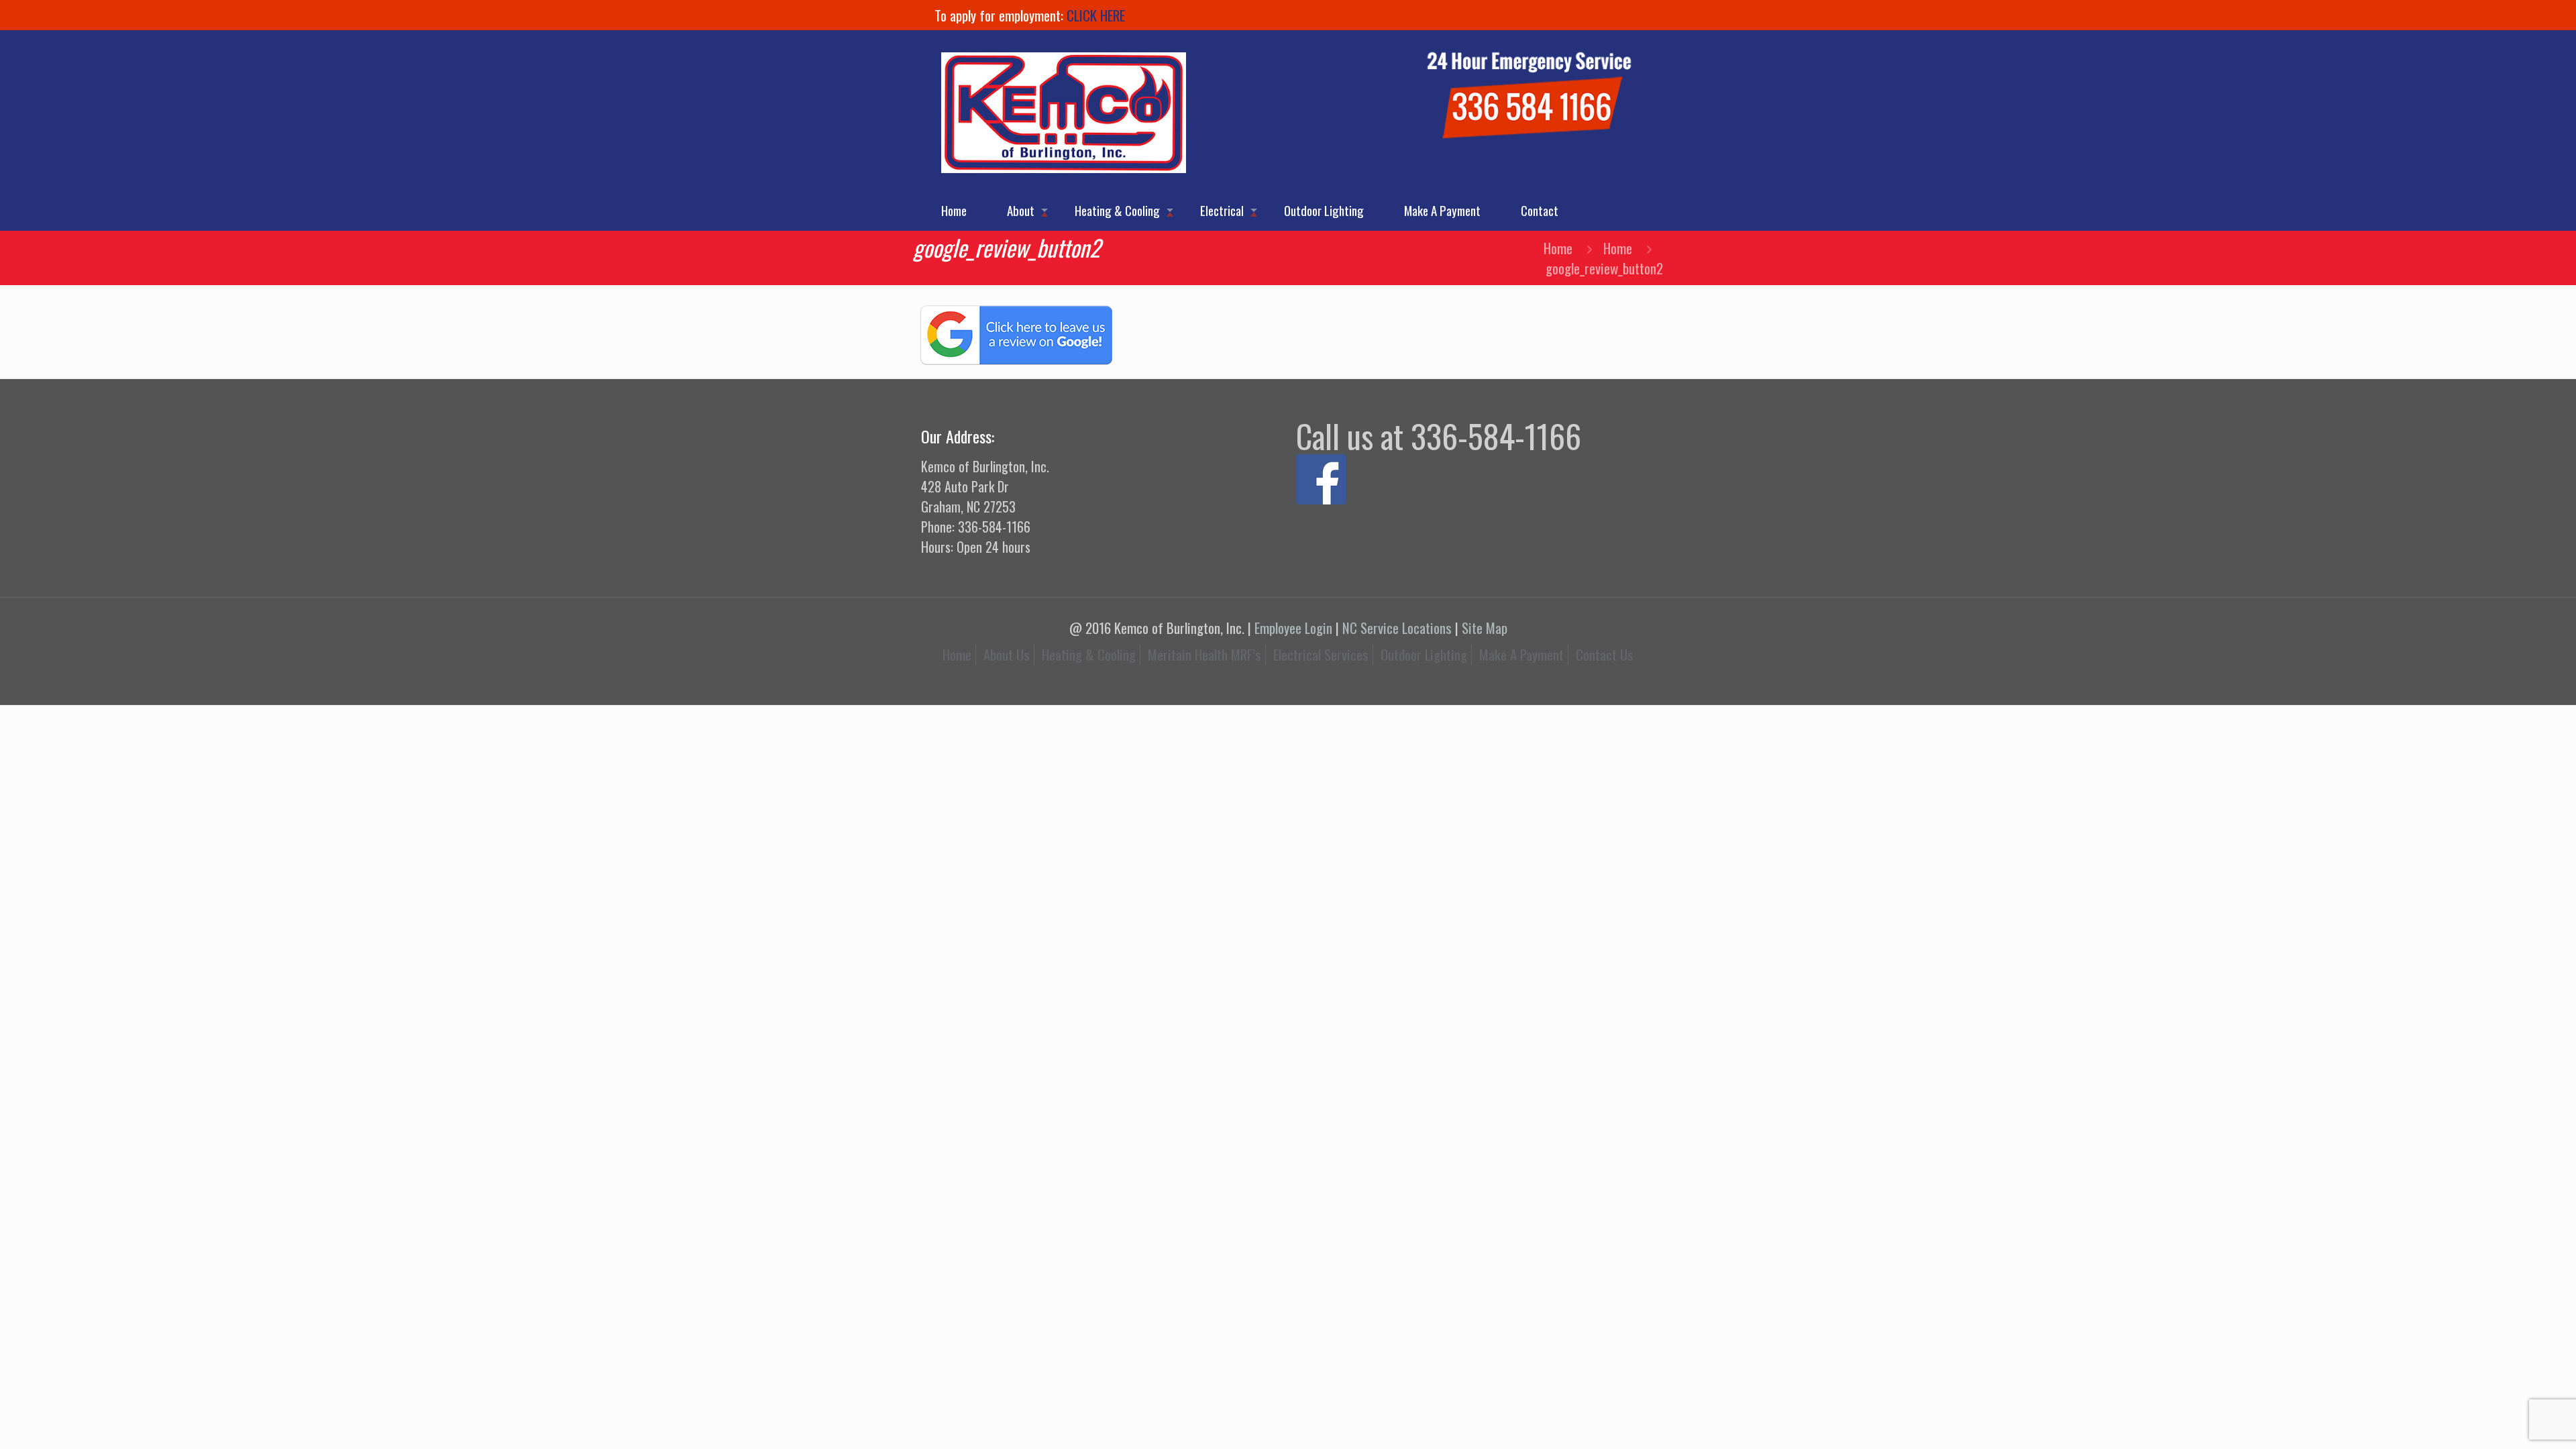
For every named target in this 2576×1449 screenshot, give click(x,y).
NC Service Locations (1397, 628)
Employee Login (1293, 628)
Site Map (1485, 628)
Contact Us (1605, 654)
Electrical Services (1321, 654)
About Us (1007, 654)
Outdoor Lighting (1424, 654)
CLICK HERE (1096, 15)
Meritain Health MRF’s (1204, 654)
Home (1558, 248)
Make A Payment (1521, 654)
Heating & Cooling (1089, 654)
